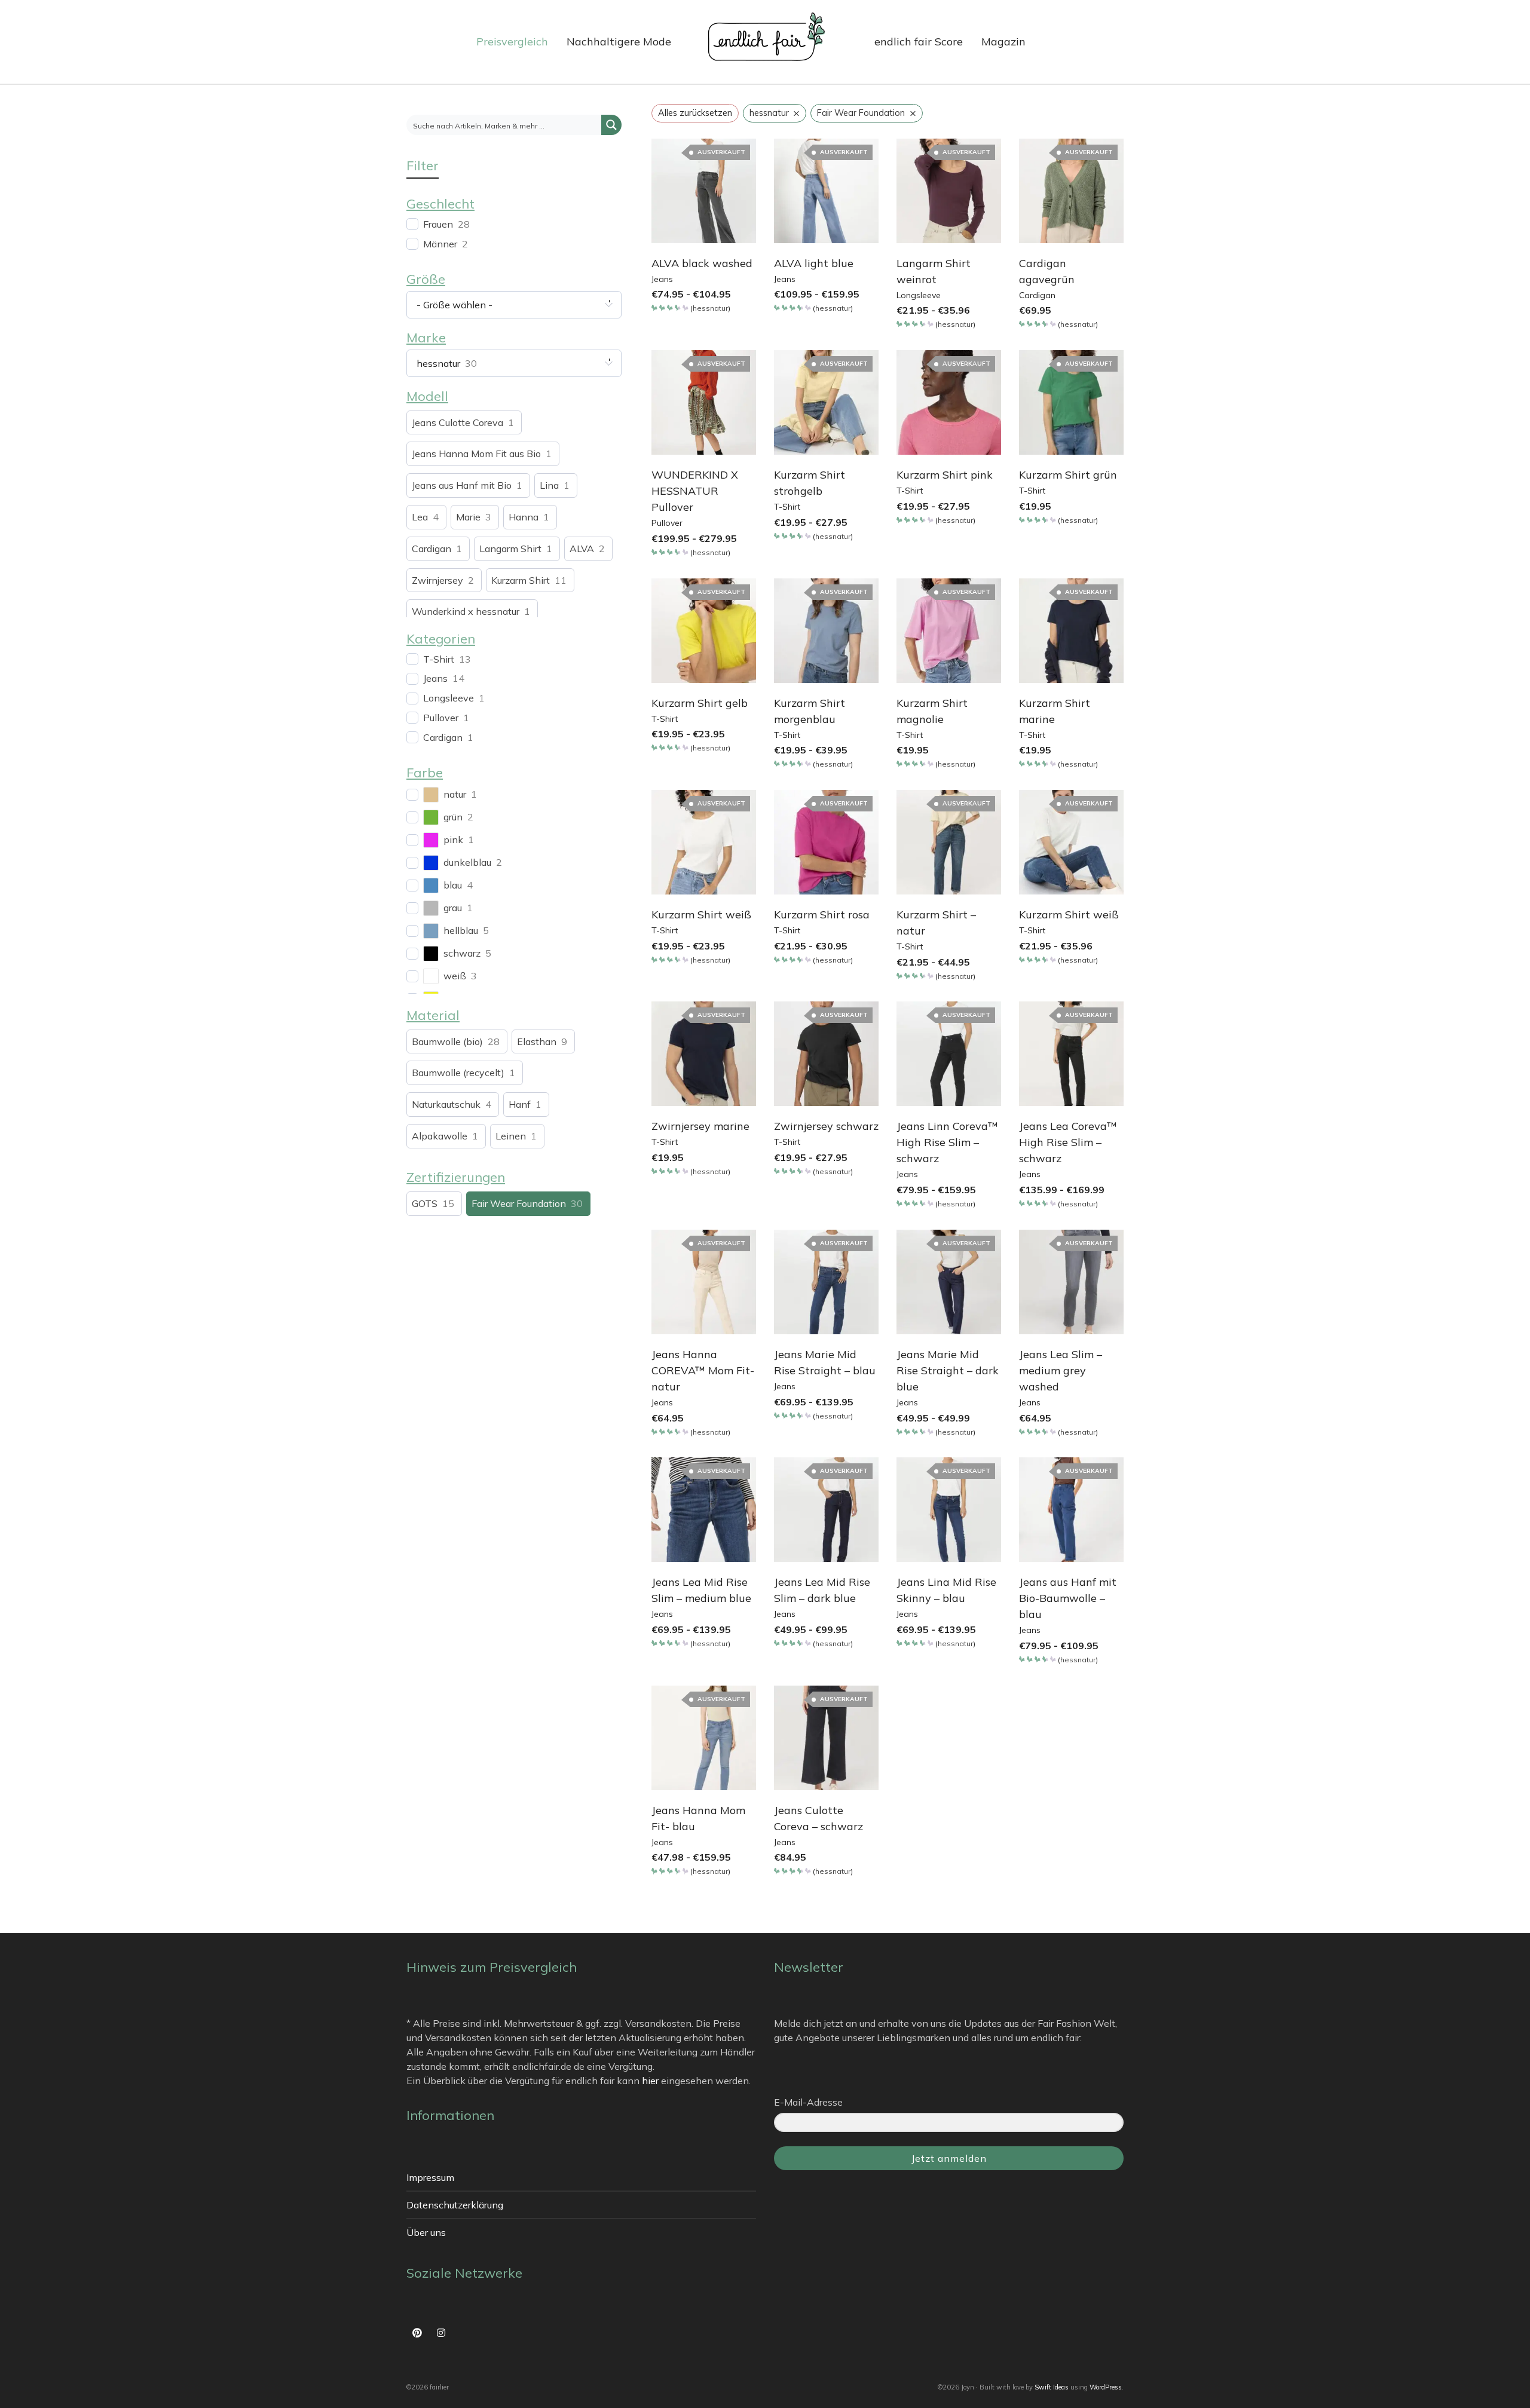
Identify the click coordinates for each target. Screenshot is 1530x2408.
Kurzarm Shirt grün (1068, 475)
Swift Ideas (1052, 2387)
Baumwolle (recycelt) (458, 1073)
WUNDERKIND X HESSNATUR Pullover (695, 491)
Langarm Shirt (510, 549)
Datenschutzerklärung (455, 2205)
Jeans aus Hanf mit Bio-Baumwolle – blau (1068, 1598)
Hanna (524, 517)
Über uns (426, 2232)
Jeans (662, 279)
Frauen (438, 224)
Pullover (667, 523)
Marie (468, 517)
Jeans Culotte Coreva (458, 422)
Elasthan (537, 1041)
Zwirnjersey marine (700, 1126)
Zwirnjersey (437, 580)
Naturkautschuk (446, 1104)
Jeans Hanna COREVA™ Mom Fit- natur (703, 1370)
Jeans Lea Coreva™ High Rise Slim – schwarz (1068, 1142)
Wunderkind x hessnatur (466, 611)
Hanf (520, 1104)
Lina (549, 485)
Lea (420, 517)
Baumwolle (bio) (447, 1041)
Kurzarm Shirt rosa (822, 915)
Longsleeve (919, 295)
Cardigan (1037, 295)
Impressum (430, 2177)
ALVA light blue (814, 263)
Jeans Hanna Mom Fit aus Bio (476, 454)
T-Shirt (787, 507)
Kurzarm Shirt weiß (701, 915)
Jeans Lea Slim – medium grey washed (1061, 1370)
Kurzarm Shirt (521, 580)
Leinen (511, 1136)
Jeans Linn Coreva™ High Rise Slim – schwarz (947, 1142)
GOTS (425, 1203)
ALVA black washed (702, 263)
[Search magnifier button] (611, 125)
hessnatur (710, 308)
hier (650, 2081)
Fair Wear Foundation (519, 1203)
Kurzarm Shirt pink (945, 475)
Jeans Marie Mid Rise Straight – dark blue (948, 1370)
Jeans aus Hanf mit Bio (462, 485)
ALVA (582, 549)
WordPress (1106, 2387)
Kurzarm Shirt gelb (700, 703)
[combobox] (514, 305)
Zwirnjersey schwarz (826, 1126)
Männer (440, 244)
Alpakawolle (440, 1136)
